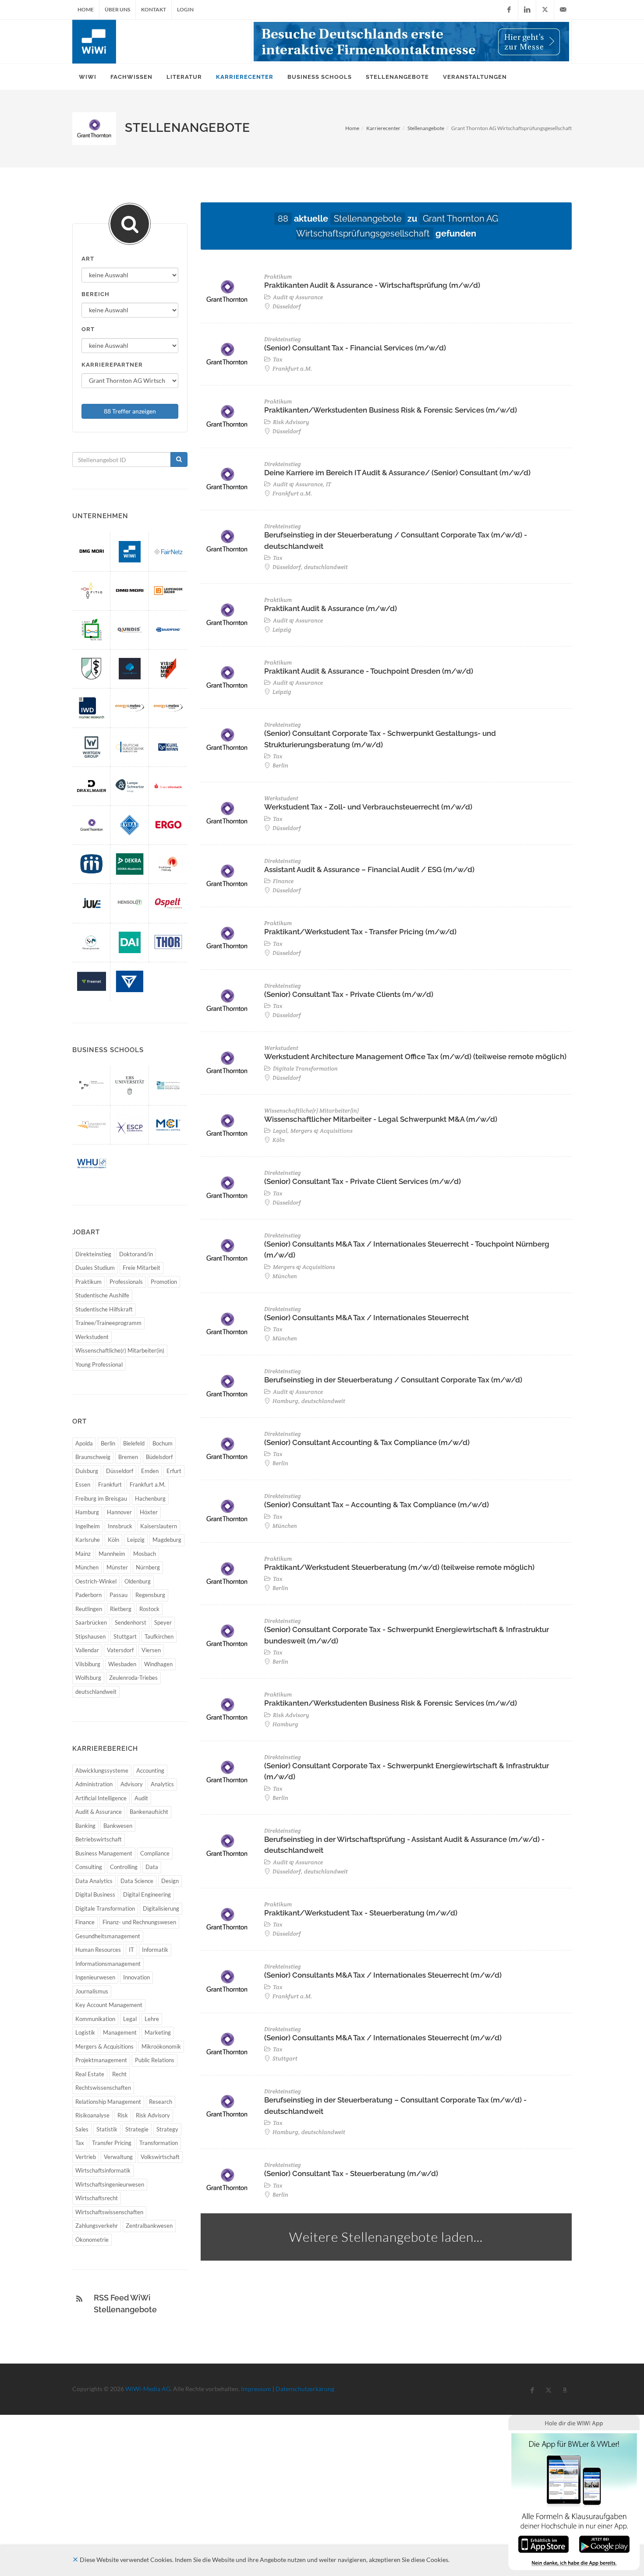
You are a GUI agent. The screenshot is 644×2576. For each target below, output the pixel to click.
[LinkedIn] (527, 10)
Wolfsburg (88, 1678)
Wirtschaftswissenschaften (109, 2212)
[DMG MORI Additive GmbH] (130, 591)
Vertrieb (86, 2157)
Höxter (149, 1512)
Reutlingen (89, 1609)
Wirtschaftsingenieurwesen (110, 2184)
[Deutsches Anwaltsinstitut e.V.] (130, 942)
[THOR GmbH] (168, 942)
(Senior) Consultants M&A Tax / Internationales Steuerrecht (366, 1318)
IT (131, 1950)
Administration (94, 1784)
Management (120, 2032)
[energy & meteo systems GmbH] (168, 708)
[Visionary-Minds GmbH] (168, 669)
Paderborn (88, 1595)
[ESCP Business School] (130, 1125)
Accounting (150, 1770)
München (87, 1567)
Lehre (152, 2019)
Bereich (96, 294)
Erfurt (174, 1471)
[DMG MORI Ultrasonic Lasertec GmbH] (92, 552)
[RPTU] (92, 1085)
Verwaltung (118, 2157)
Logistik (85, 2032)
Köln (113, 1540)
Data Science (137, 1881)
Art (88, 259)
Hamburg (87, 1512)
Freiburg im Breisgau (101, 1498)
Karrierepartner (112, 365)
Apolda (84, 1443)
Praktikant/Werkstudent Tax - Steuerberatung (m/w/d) (361, 1913)
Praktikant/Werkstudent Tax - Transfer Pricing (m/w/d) (360, 932)
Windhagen (158, 1664)
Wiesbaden (122, 1664)
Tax (80, 2143)
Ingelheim (88, 1526)
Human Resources (98, 1950)
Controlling (124, 1867)
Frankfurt (110, 1484)
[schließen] (75, 2560)
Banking (85, 1826)
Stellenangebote (426, 128)
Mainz (83, 1554)
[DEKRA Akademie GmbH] (130, 864)
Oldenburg (138, 1581)
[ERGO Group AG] (168, 825)
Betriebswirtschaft (99, 1839)
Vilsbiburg (88, 1664)
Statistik (107, 2129)
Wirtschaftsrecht (97, 2198)
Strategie (137, 2129)
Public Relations (155, 2060)
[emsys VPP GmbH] (130, 708)
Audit (141, 1798)
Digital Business (95, 1894)
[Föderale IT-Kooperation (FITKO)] (92, 591)
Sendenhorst (131, 1622)
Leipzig (136, 1540)
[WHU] (92, 1164)
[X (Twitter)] (545, 10)
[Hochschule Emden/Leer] (168, 1085)
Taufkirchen (159, 1636)
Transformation (159, 2143)
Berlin (108, 1443)
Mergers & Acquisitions (104, 2046)
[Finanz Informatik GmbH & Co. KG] (168, 786)
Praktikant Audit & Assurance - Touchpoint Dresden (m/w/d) (369, 671)
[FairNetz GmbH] (168, 552)
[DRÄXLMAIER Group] (92, 786)
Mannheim (112, 1554)
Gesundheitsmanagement (108, 1936)
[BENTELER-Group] (130, 981)
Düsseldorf (120, 1471)
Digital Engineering (147, 1894)
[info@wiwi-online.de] (563, 10)
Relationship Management (108, 2102)
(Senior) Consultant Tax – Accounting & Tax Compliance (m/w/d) (377, 1505)
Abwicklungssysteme (102, 1770)
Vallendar (87, 1650)
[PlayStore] (604, 2543)
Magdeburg (167, 1540)
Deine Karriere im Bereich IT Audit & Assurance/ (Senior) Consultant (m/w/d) (397, 473)
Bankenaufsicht (149, 1812)
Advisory (132, 1784)
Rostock (149, 1609)
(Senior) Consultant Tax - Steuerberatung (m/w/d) (351, 2173)
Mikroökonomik (161, 2046)
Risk (123, 2115)
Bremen (128, 1457)
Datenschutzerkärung (305, 2389)
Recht (119, 2074)
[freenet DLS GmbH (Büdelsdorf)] (92, 981)
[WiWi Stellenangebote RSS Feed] (79, 2299)
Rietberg (121, 1609)
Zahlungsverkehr (97, 2226)
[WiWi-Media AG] (130, 552)
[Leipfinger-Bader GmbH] (168, 591)
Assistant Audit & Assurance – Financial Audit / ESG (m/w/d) (369, 869)
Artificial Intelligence (101, 1798)
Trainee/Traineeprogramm (108, 1323)
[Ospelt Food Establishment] (168, 903)
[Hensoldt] (130, 903)
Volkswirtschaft (160, 2157)
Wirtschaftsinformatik (103, 2170)
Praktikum (88, 1282)
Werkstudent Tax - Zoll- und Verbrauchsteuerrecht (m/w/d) (368, 807)
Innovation (136, 1977)
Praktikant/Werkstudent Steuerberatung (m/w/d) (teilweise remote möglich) (399, 1567)
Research (161, 2102)
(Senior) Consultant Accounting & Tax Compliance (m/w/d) (367, 1442)
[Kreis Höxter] (92, 630)
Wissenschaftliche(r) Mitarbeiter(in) (120, 1350)
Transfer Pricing (112, 2143)
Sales (82, 2129)
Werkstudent (92, 1337)
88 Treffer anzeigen (130, 411)
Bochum (163, 1443)
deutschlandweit (96, 1692)
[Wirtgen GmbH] (92, 747)
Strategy (167, 2129)
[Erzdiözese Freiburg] (168, 864)
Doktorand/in (136, 1254)
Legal (130, 2019)
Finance (85, 1922)
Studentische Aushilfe (102, 1295)
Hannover (119, 1512)
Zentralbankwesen (149, 2226)
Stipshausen (90, 1636)
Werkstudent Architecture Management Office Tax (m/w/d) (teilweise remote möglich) (415, 1057)
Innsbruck (120, 1526)
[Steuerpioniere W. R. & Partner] (92, 942)
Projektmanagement (101, 2060)
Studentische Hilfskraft (104, 1309)
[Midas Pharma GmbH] (92, 864)
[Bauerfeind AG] (168, 630)
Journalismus (92, 1991)
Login (185, 9)
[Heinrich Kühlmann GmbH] (168, 747)
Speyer (163, 1622)
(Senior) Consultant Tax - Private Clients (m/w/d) (349, 994)
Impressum (256, 2389)
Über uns (117, 9)
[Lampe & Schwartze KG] (130, 786)
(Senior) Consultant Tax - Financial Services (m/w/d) (355, 348)
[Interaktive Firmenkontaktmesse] (411, 42)
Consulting (89, 1867)
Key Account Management (109, 2005)
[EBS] (130, 1085)
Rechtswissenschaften (103, 2088)
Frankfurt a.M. (148, 1484)
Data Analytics (94, 1881)
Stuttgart (125, 1636)
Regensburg (150, 1595)
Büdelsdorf (159, 1457)
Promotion (164, 1282)
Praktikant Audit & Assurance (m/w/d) (331, 608)
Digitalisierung (161, 1908)
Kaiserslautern (159, 1526)
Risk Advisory (153, 2115)
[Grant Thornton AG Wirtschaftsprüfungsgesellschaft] (92, 825)
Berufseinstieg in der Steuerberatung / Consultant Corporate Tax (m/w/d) (393, 1380)
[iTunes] (543, 2543)
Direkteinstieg (93, 1254)
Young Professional (99, 1364)
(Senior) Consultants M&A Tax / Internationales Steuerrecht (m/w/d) (383, 1975)
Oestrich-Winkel (96, 1581)
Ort (88, 329)
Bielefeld (134, 1443)
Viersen (151, 1650)
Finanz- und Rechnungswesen (139, 1922)
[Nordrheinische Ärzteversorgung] (92, 669)
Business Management (104, 1853)
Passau (119, 1595)
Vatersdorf (120, 1650)
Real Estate (90, 2074)
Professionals (126, 1282)
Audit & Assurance (99, 1812)
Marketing (158, 2032)
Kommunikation (95, 2019)
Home (86, 9)
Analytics (162, 1784)
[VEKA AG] (130, 825)
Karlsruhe (88, 1540)
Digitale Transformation (105, 1908)
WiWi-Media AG (148, 2389)
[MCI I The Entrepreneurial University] (168, 1125)
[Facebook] (509, 10)
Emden (150, 1471)
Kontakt (154, 9)
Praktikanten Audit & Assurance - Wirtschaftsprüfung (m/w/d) (372, 285)
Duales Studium (95, 1268)
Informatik (155, 1950)
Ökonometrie (92, 2240)
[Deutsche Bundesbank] (130, 747)
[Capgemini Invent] (130, 669)
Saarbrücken (91, 1622)
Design (170, 1881)
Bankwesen (118, 1826)
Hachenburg (150, 1498)
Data (152, 1867)
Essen (83, 1484)
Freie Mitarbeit (142, 1268)
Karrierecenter (383, 128)
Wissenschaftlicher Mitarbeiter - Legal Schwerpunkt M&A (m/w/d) (381, 1119)
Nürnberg (148, 1567)
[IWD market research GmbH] (92, 708)
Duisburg (87, 1471)
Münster (117, 1567)
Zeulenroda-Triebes (133, 1678)
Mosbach (145, 1554)
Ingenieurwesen (95, 1977)
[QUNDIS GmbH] (130, 630)
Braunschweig (93, 1457)
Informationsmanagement (108, 1964)
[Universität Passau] (92, 1125)
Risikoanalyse (92, 2115)
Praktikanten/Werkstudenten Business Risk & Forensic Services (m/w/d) (391, 410)
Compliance (155, 1853)
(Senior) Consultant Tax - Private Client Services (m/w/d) (363, 1181)
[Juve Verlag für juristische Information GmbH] (92, 903)
